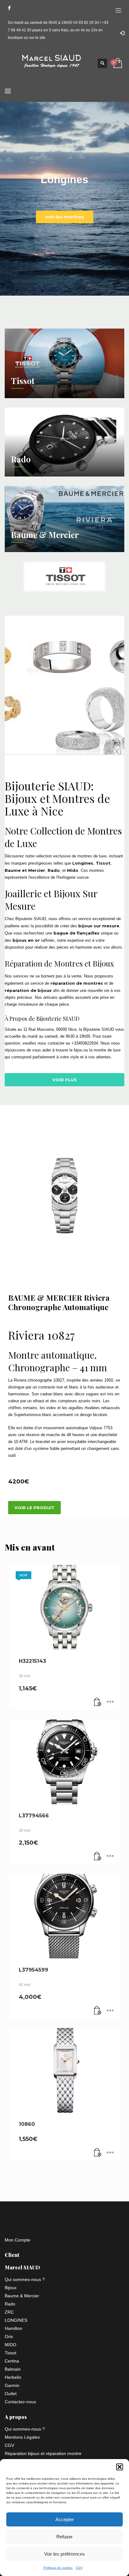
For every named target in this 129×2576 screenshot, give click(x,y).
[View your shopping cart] (117, 63)
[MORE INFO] (110, 1702)
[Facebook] (9, 8)
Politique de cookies (58, 2568)
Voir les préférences (64, 2554)
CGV (79, 2568)
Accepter (65, 2519)
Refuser (64, 2537)
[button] (120, 2467)
